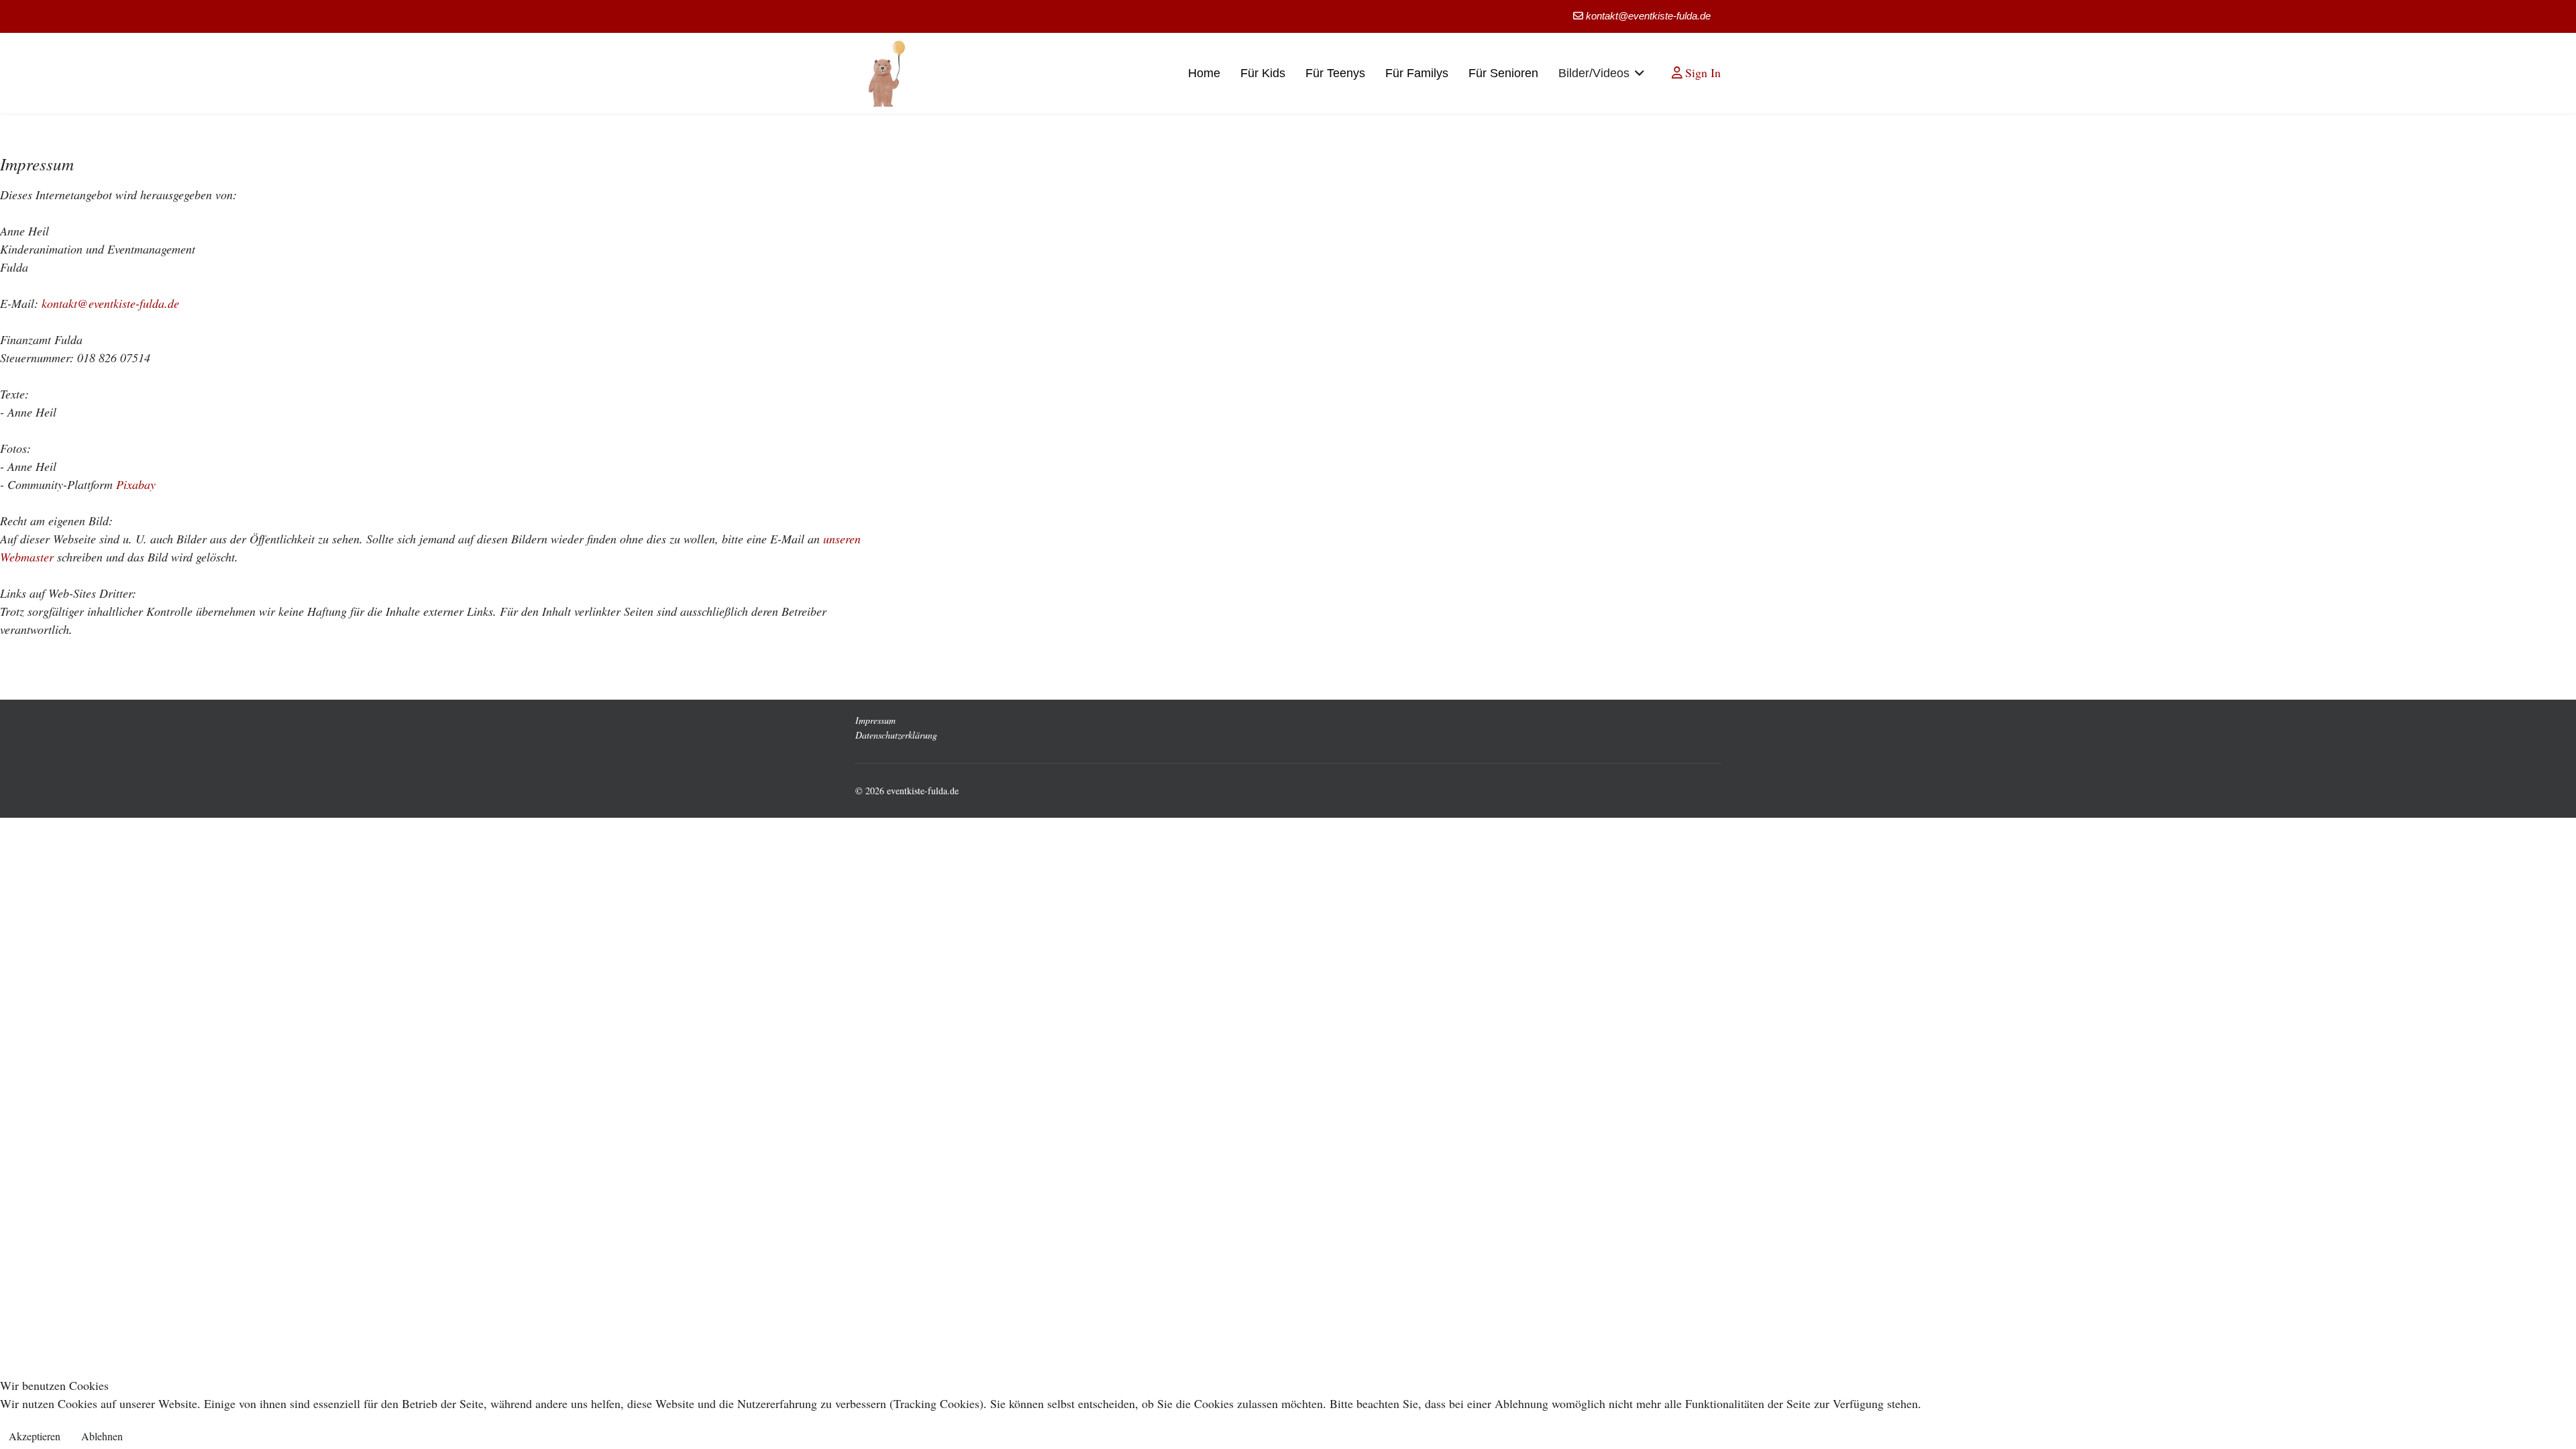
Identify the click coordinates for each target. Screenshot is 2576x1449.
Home (1204, 73)
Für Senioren (1503, 73)
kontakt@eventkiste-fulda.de (1648, 16)
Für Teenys (1335, 73)
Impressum (875, 720)
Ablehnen (102, 1436)
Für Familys (1417, 73)
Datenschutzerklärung (896, 735)
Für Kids (1263, 73)
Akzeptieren (35, 1436)
